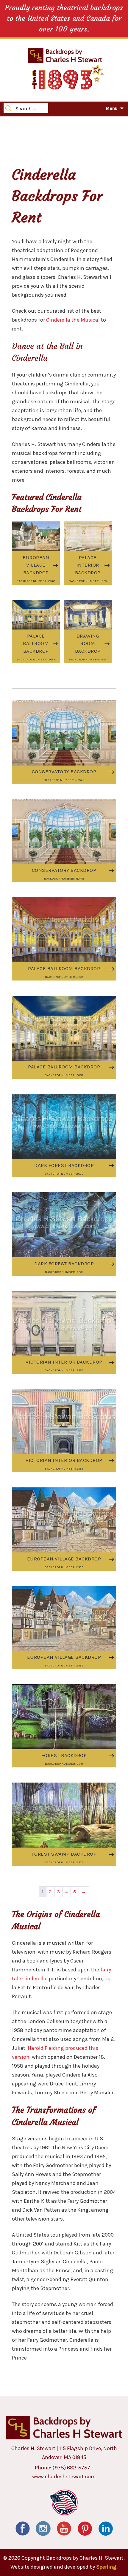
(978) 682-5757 (71, 2468)
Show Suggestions (39, 123)
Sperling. (107, 2567)
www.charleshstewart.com (64, 2477)
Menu (112, 108)
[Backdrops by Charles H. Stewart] (65, 55)
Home (10, 123)
